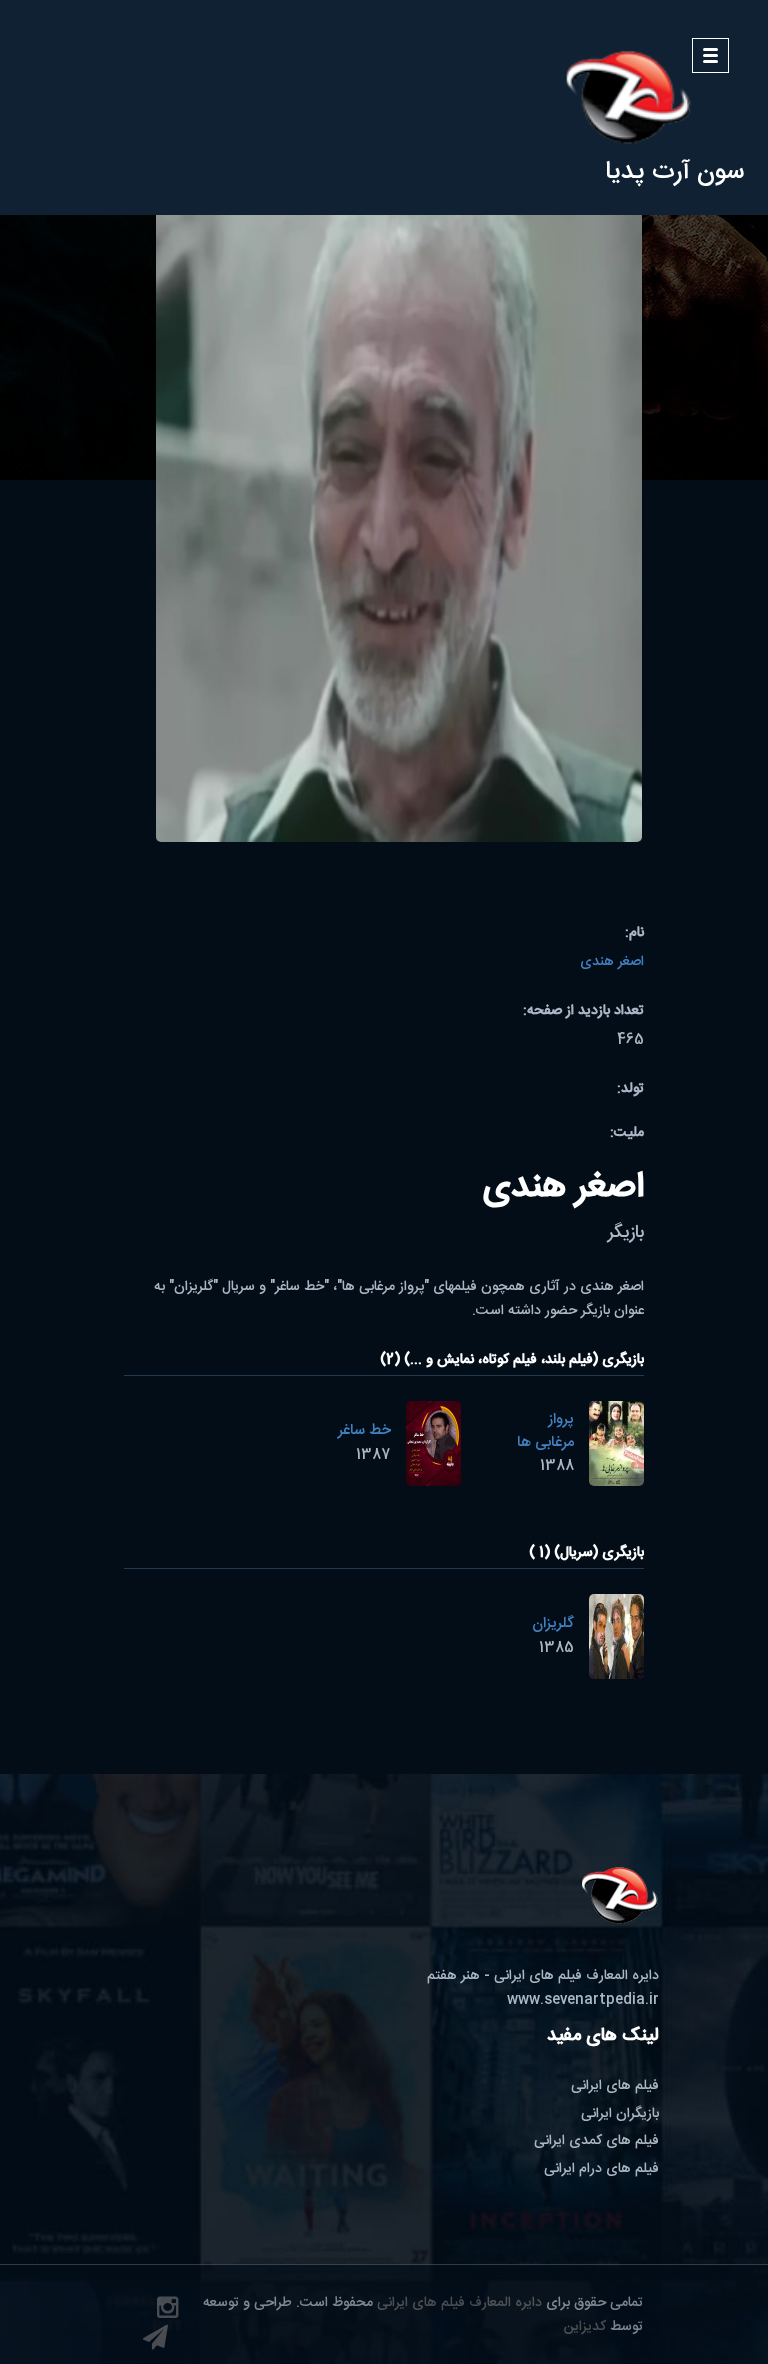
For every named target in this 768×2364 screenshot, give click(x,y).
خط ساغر (364, 1430)
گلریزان (553, 1623)
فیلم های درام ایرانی (601, 2169)
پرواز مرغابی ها (545, 1431)
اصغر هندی (612, 962)
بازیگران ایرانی (620, 2114)
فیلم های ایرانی (615, 2086)
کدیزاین (585, 2327)
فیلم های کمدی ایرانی (596, 2141)
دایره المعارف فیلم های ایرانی (459, 2303)
